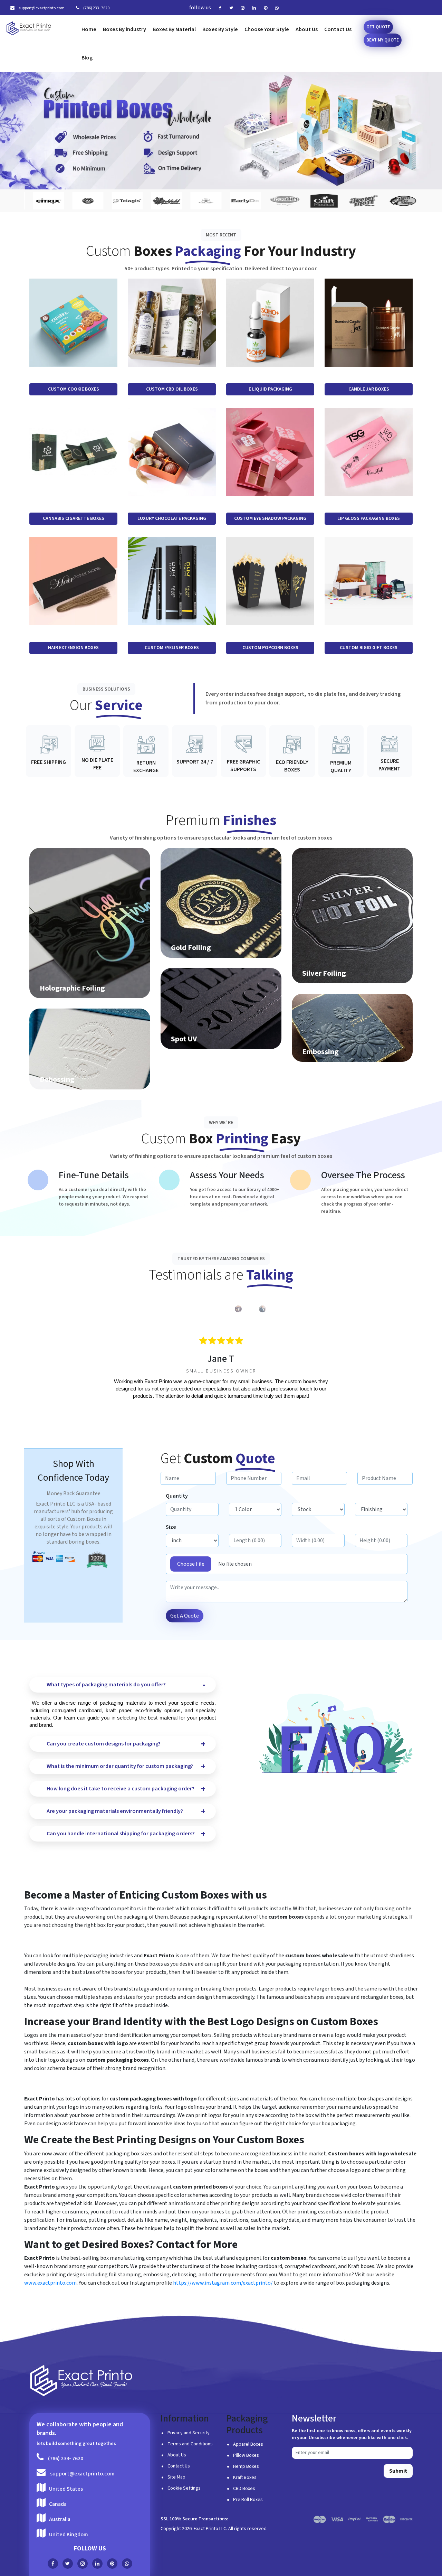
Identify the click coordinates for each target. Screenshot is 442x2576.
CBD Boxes (244, 2489)
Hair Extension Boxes (73, 648)
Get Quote (378, 27)
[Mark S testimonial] (190, 1309)
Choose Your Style (267, 29)
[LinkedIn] (256, 8)
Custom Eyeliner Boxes (172, 648)
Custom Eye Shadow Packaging (270, 518)
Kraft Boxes (245, 2477)
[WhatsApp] (279, 8)
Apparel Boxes (248, 2444)
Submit (398, 2471)
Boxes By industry (124, 29)
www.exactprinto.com (50, 2283)
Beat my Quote (383, 40)
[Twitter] (233, 8)
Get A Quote (185, 1616)
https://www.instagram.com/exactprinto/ (223, 2283)
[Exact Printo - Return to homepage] (81, 2381)
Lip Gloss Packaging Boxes (369, 518)
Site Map (176, 2477)
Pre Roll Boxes (248, 2500)
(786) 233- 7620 (96, 8)
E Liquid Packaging (270, 389)
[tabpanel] (221, 1368)
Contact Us (338, 29)
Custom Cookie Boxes (74, 389)
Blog (87, 58)
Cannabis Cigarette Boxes (74, 518)
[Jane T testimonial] (166, 1309)
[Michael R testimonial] (238, 1309)
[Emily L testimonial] (214, 1309)
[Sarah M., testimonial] (262, 1309)
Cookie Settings (184, 2488)
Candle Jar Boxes (369, 389)
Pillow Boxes (246, 2455)
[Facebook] (222, 8)
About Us (307, 29)
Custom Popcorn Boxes (270, 648)
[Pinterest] (267, 8)
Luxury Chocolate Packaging (172, 518)
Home (89, 29)
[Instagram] (244, 8)
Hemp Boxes (246, 2466)
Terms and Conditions (190, 2444)
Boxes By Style (220, 29)
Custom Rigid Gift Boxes (369, 648)
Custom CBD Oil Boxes (172, 389)
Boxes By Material (174, 29)
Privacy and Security (189, 2433)
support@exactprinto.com (41, 8)
